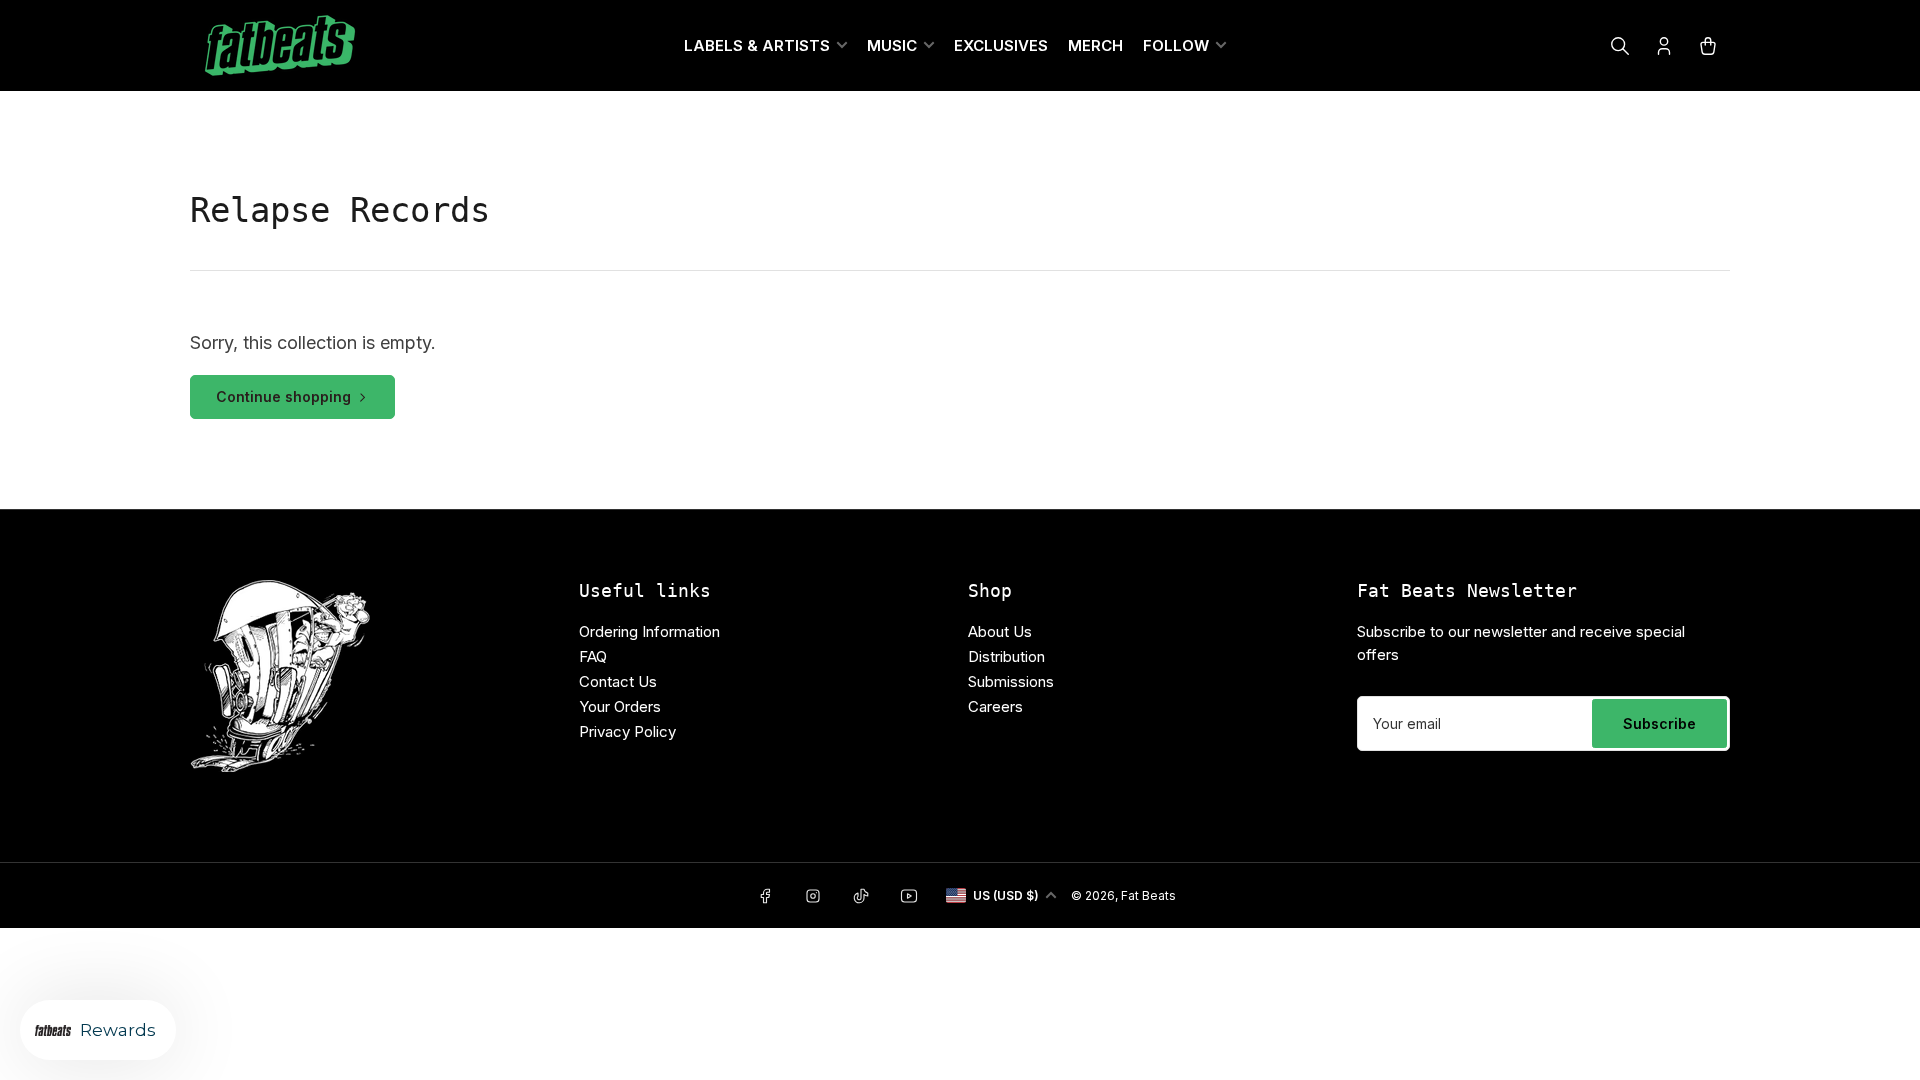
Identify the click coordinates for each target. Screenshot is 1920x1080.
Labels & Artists (757, 45)
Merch (1095, 45)
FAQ (593, 656)
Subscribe (1659, 723)
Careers (995, 706)
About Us (1000, 631)
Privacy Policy (627, 731)
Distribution (1006, 656)
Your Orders (620, 706)
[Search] (1620, 46)
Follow (1176, 45)
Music (892, 45)
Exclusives (1001, 45)
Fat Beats (1148, 895)
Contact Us (618, 681)
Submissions (1011, 681)
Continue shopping (283, 396)
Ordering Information (649, 631)
